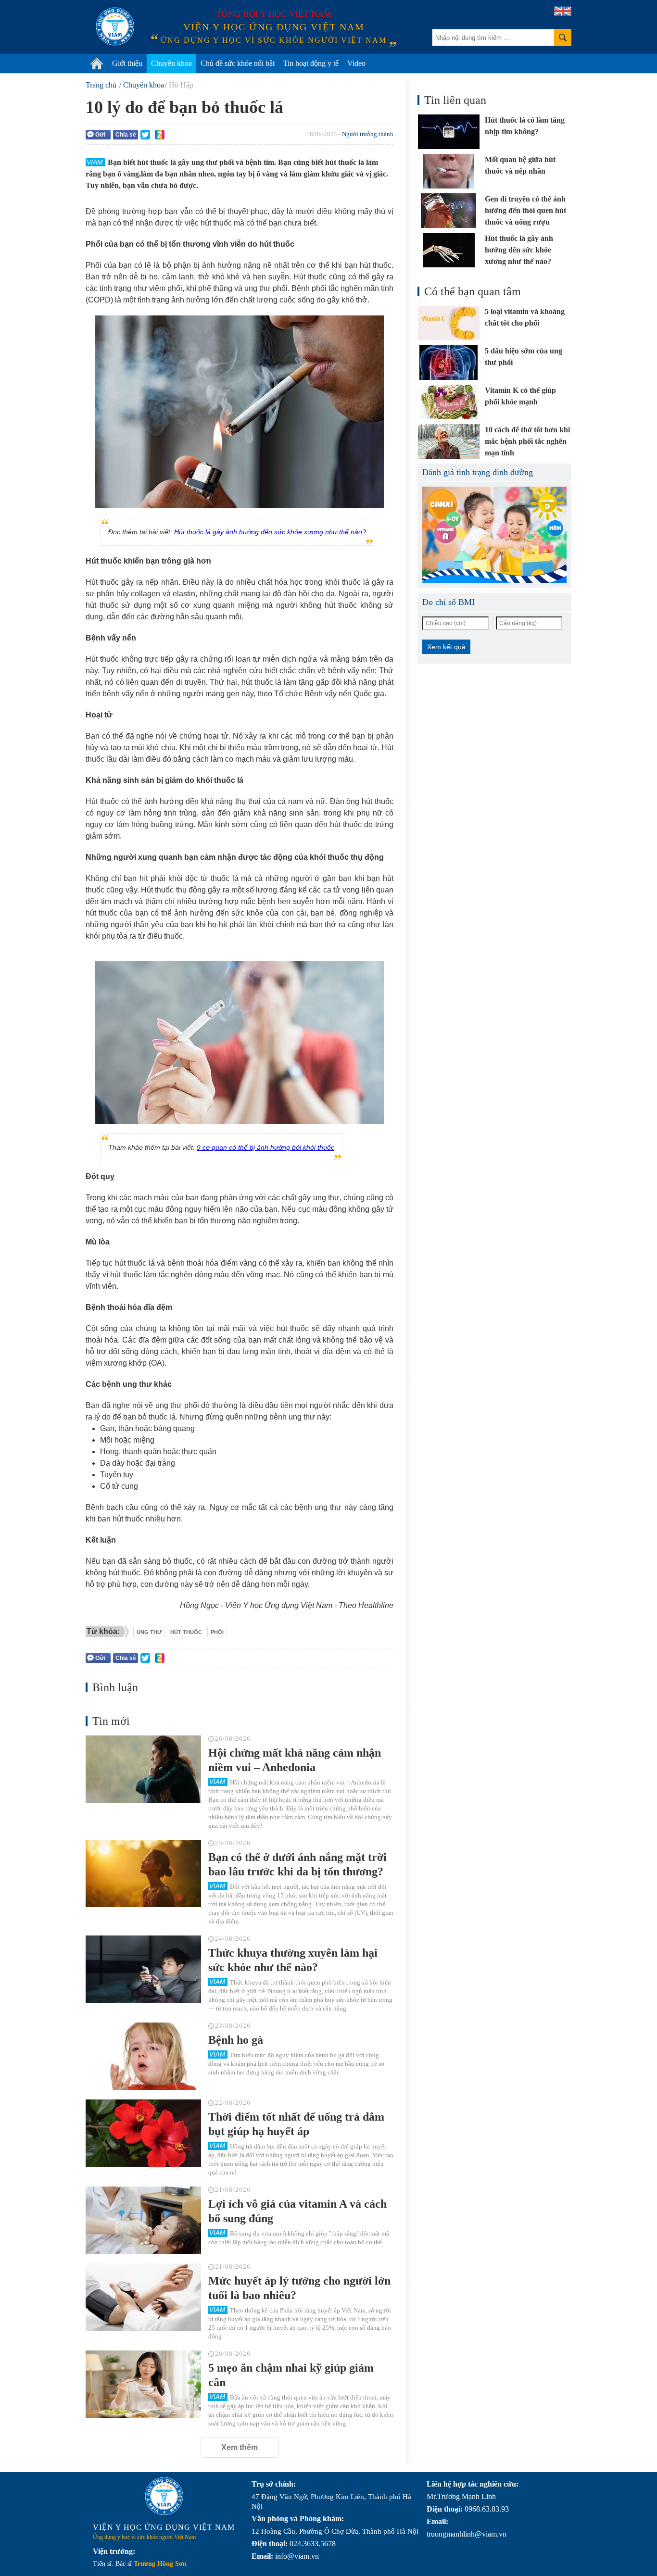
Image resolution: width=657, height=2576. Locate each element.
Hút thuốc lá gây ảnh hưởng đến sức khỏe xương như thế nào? (270, 532)
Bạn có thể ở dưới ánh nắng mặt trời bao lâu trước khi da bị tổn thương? (297, 1864)
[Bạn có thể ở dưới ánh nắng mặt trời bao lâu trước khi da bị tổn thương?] (143, 1873)
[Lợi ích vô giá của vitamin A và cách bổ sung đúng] (143, 2220)
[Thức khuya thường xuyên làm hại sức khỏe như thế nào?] (143, 1969)
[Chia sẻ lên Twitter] (145, 135)
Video (356, 63)
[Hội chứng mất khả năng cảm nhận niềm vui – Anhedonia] (143, 1769)
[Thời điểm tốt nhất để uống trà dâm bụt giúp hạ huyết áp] (143, 2133)
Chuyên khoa (171, 63)
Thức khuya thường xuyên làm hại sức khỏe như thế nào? (293, 1960)
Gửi (100, 135)
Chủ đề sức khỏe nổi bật (238, 63)
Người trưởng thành (368, 134)
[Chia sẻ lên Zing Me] (160, 135)
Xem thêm (240, 2447)
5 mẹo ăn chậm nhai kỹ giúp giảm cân (291, 2375)
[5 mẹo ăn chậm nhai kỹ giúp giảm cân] (143, 2384)
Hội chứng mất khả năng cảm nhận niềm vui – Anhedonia (295, 1760)
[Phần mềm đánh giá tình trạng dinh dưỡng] (494, 535)
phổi (217, 1632)
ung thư (149, 1632)
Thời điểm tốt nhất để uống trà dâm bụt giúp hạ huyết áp (296, 2124)
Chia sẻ (126, 135)
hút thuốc (186, 1632)
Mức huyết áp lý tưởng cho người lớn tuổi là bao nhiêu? (299, 2288)
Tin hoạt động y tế (311, 63)
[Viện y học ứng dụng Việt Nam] (164, 2496)
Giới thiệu (127, 63)
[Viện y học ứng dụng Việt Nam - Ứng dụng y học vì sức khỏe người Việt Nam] (115, 26)
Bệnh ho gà (236, 2040)
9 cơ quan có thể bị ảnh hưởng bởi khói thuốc (265, 1147)
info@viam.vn (297, 2556)
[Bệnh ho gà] (143, 2056)
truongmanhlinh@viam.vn (467, 2534)
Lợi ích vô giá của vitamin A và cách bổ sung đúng (297, 2211)
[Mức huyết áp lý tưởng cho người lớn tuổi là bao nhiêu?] (143, 2297)
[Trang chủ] (97, 63)
